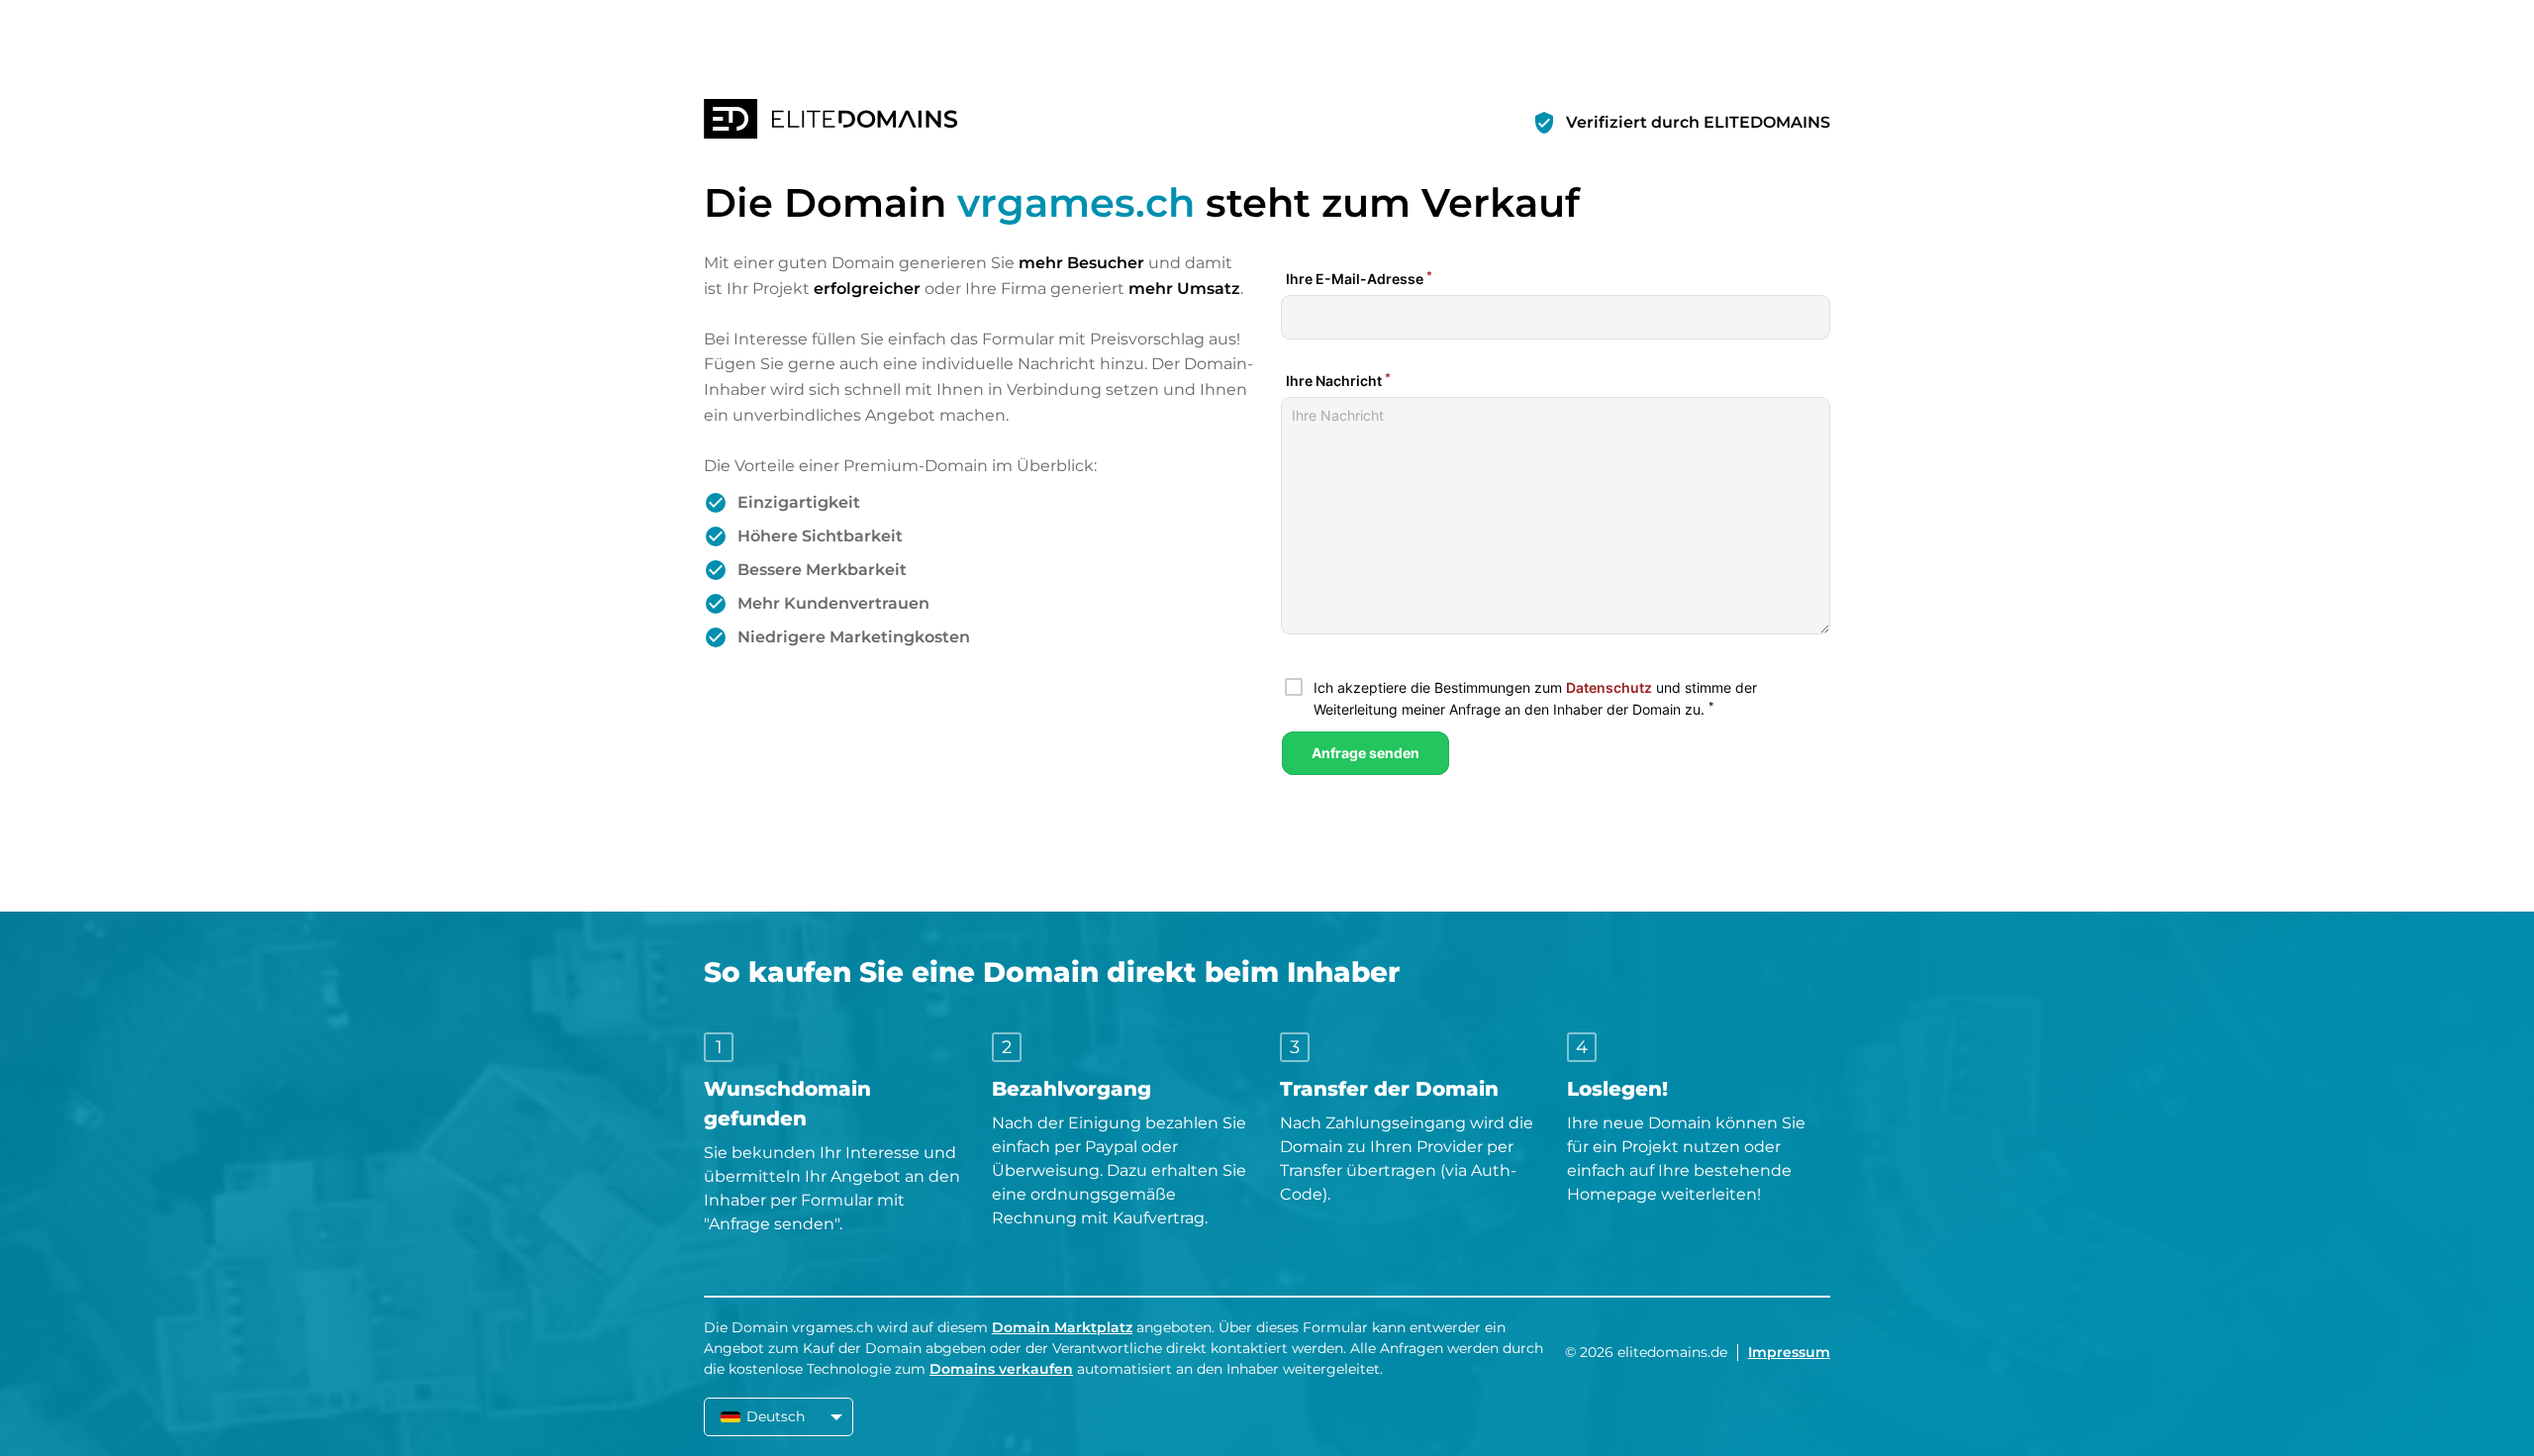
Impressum (1789, 1352)
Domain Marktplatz (1062, 1327)
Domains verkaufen (1001, 1369)
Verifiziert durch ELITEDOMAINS (1698, 122)
